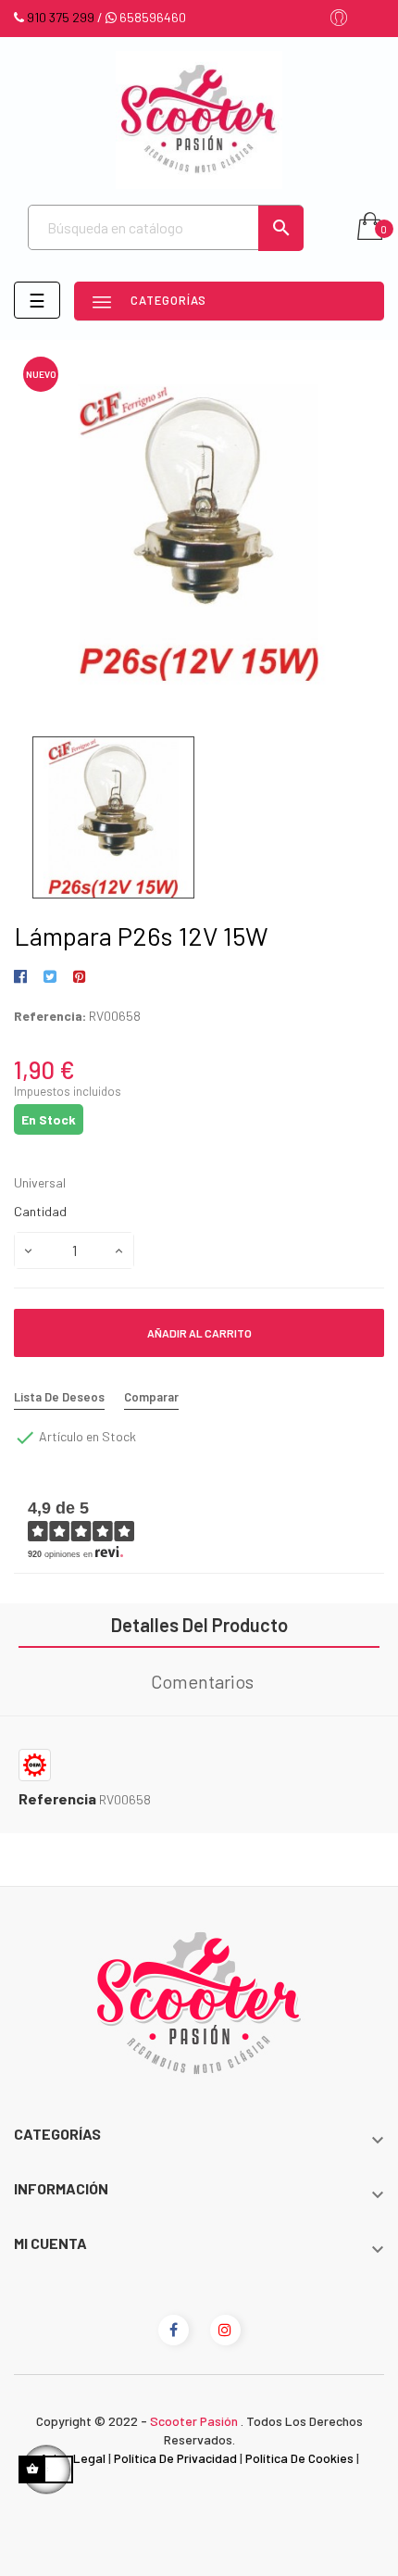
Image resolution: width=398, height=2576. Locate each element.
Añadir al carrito (199, 1333)
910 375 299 (61, 17)
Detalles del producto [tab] (199, 1625)
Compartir (24, 977)
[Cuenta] (339, 19)
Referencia (57, 1799)
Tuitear (50, 977)
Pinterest (79, 977)
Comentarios (202, 1681)
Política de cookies (299, 2458)
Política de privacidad (175, 2458)
